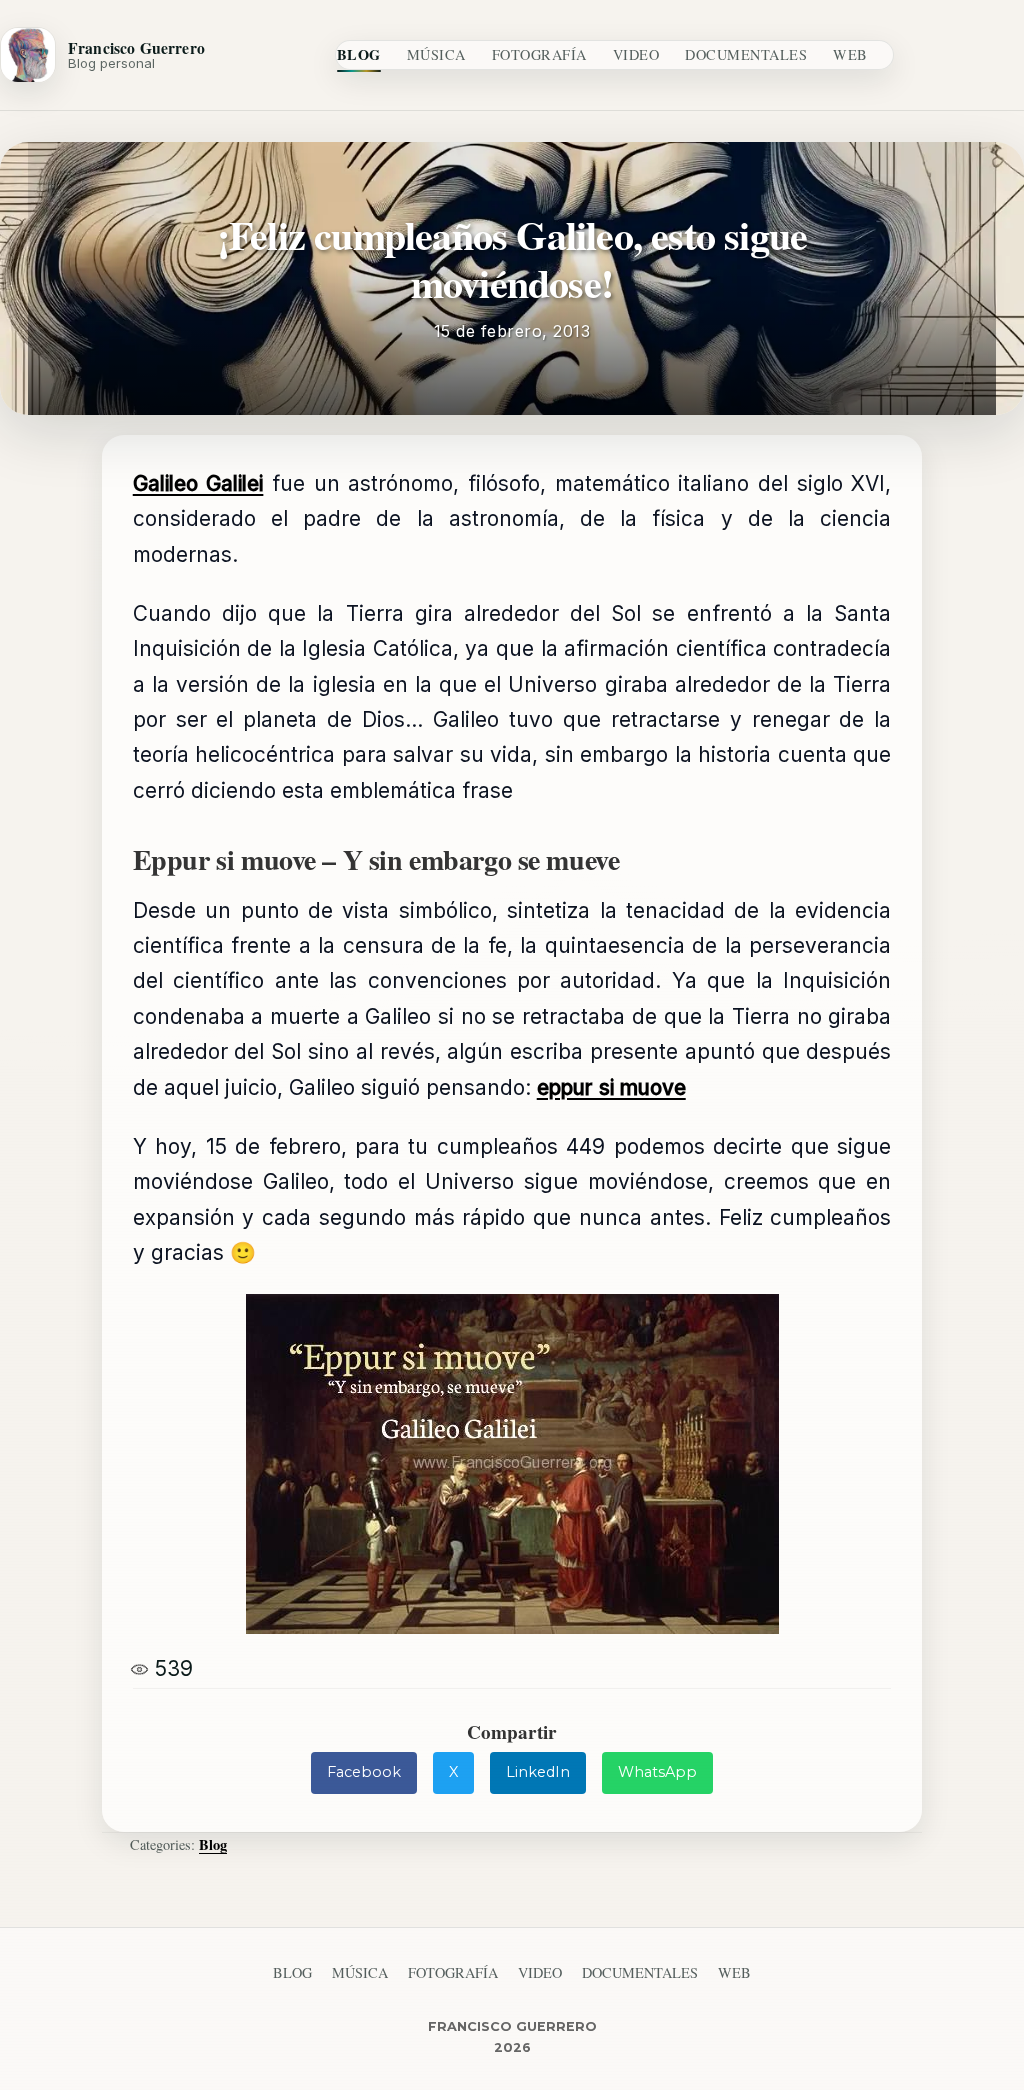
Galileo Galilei (198, 483)
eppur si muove (611, 1087)
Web (850, 54)
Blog (359, 54)
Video (636, 54)
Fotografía (539, 54)
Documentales (746, 54)
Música (436, 54)
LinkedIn (538, 1772)
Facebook (364, 1772)
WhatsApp (657, 1772)
